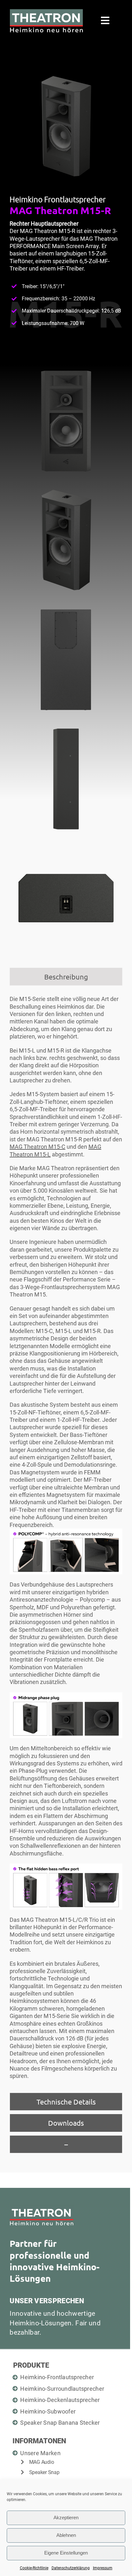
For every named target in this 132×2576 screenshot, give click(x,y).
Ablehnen (66, 2535)
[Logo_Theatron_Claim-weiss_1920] (46, 12)
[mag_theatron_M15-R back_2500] (66, 606)
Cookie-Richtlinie (34, 2568)
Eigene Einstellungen (66, 2553)
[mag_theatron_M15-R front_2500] (66, 367)
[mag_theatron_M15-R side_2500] (66, 725)
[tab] (66, 977)
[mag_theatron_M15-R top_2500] (66, 844)
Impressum (103, 2568)
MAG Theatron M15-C (37, 1147)
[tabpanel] (66, 1541)
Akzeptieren (66, 2518)
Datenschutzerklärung (71, 2568)
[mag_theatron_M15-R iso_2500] (66, 487)
